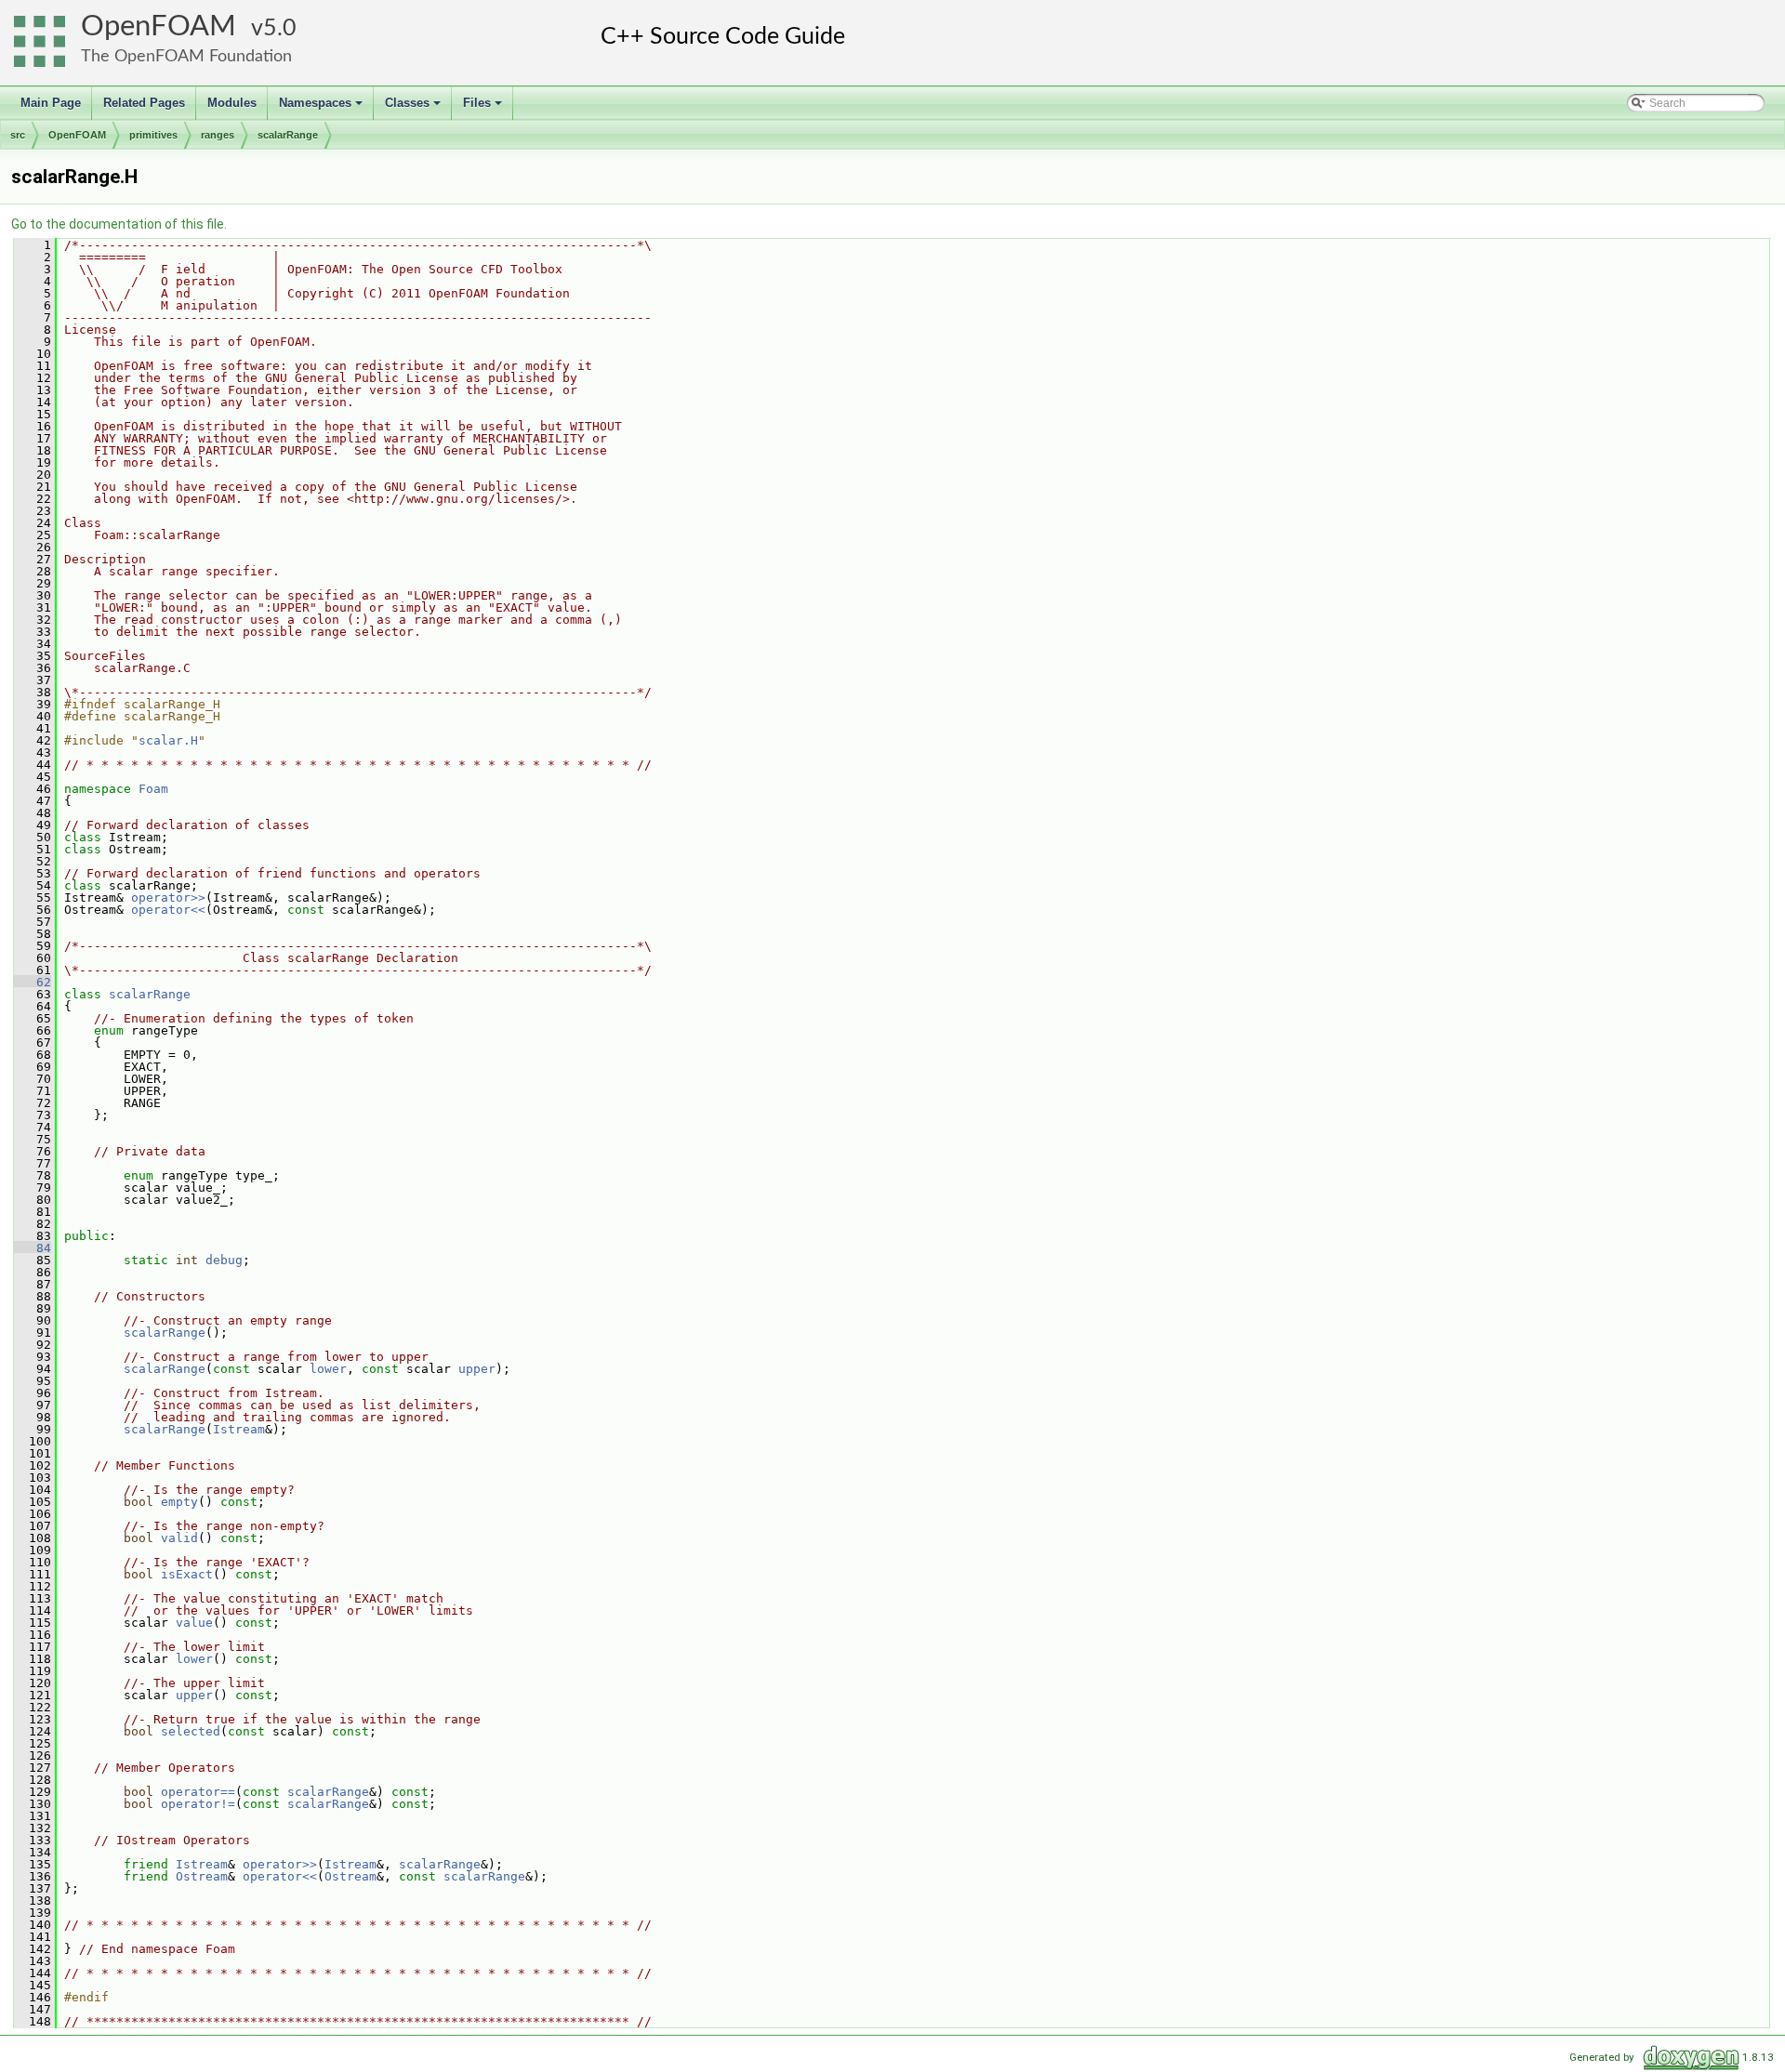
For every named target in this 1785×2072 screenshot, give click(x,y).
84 (33, 1248)
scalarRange (288, 135)
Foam (153, 789)
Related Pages (144, 103)
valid (179, 1538)
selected (191, 1731)
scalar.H (168, 740)
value (194, 1623)
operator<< (168, 910)
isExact (187, 1574)
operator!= (198, 1804)
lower (328, 1369)
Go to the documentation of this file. (119, 224)
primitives (153, 135)
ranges (218, 135)
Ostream (202, 1876)
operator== (198, 1792)
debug (224, 1260)
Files (484, 108)
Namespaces (322, 108)
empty (179, 1502)
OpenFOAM (159, 26)
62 (33, 982)
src (18, 135)
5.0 (280, 28)
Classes (414, 108)
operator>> (168, 897)
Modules (232, 103)
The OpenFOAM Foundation (186, 56)
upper (477, 1369)
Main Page (51, 103)
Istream (239, 1429)
